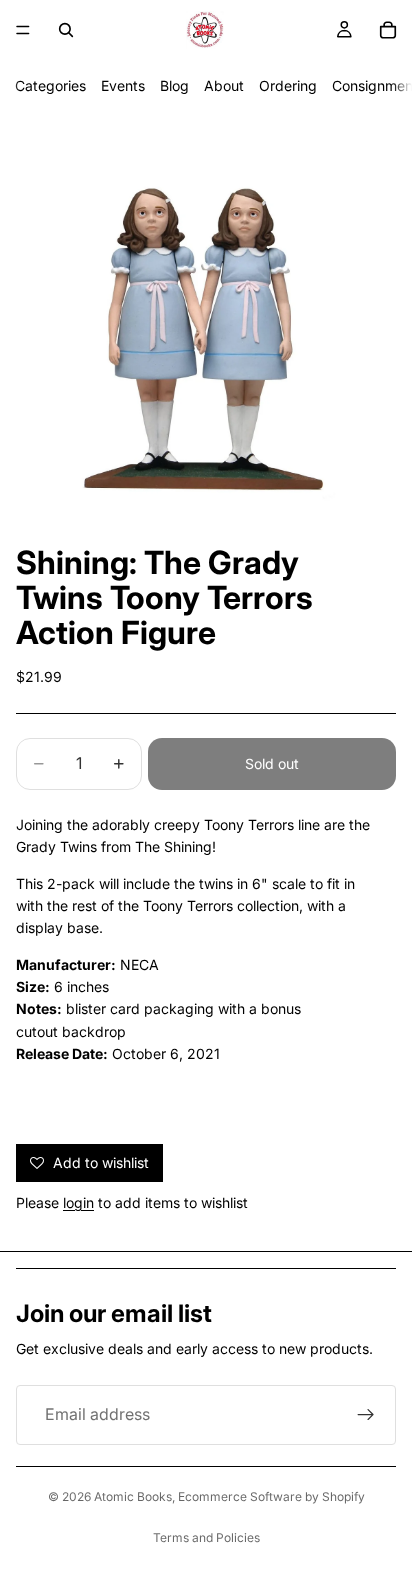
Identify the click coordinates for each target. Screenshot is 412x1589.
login (78, 1202)
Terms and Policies (206, 1537)
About (224, 85)
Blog (174, 85)
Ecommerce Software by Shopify (271, 1496)
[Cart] (388, 30)
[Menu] (23, 30)
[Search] (66, 30)
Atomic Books (133, 1496)
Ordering (288, 85)
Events (123, 85)
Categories (50, 85)
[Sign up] (366, 1415)
